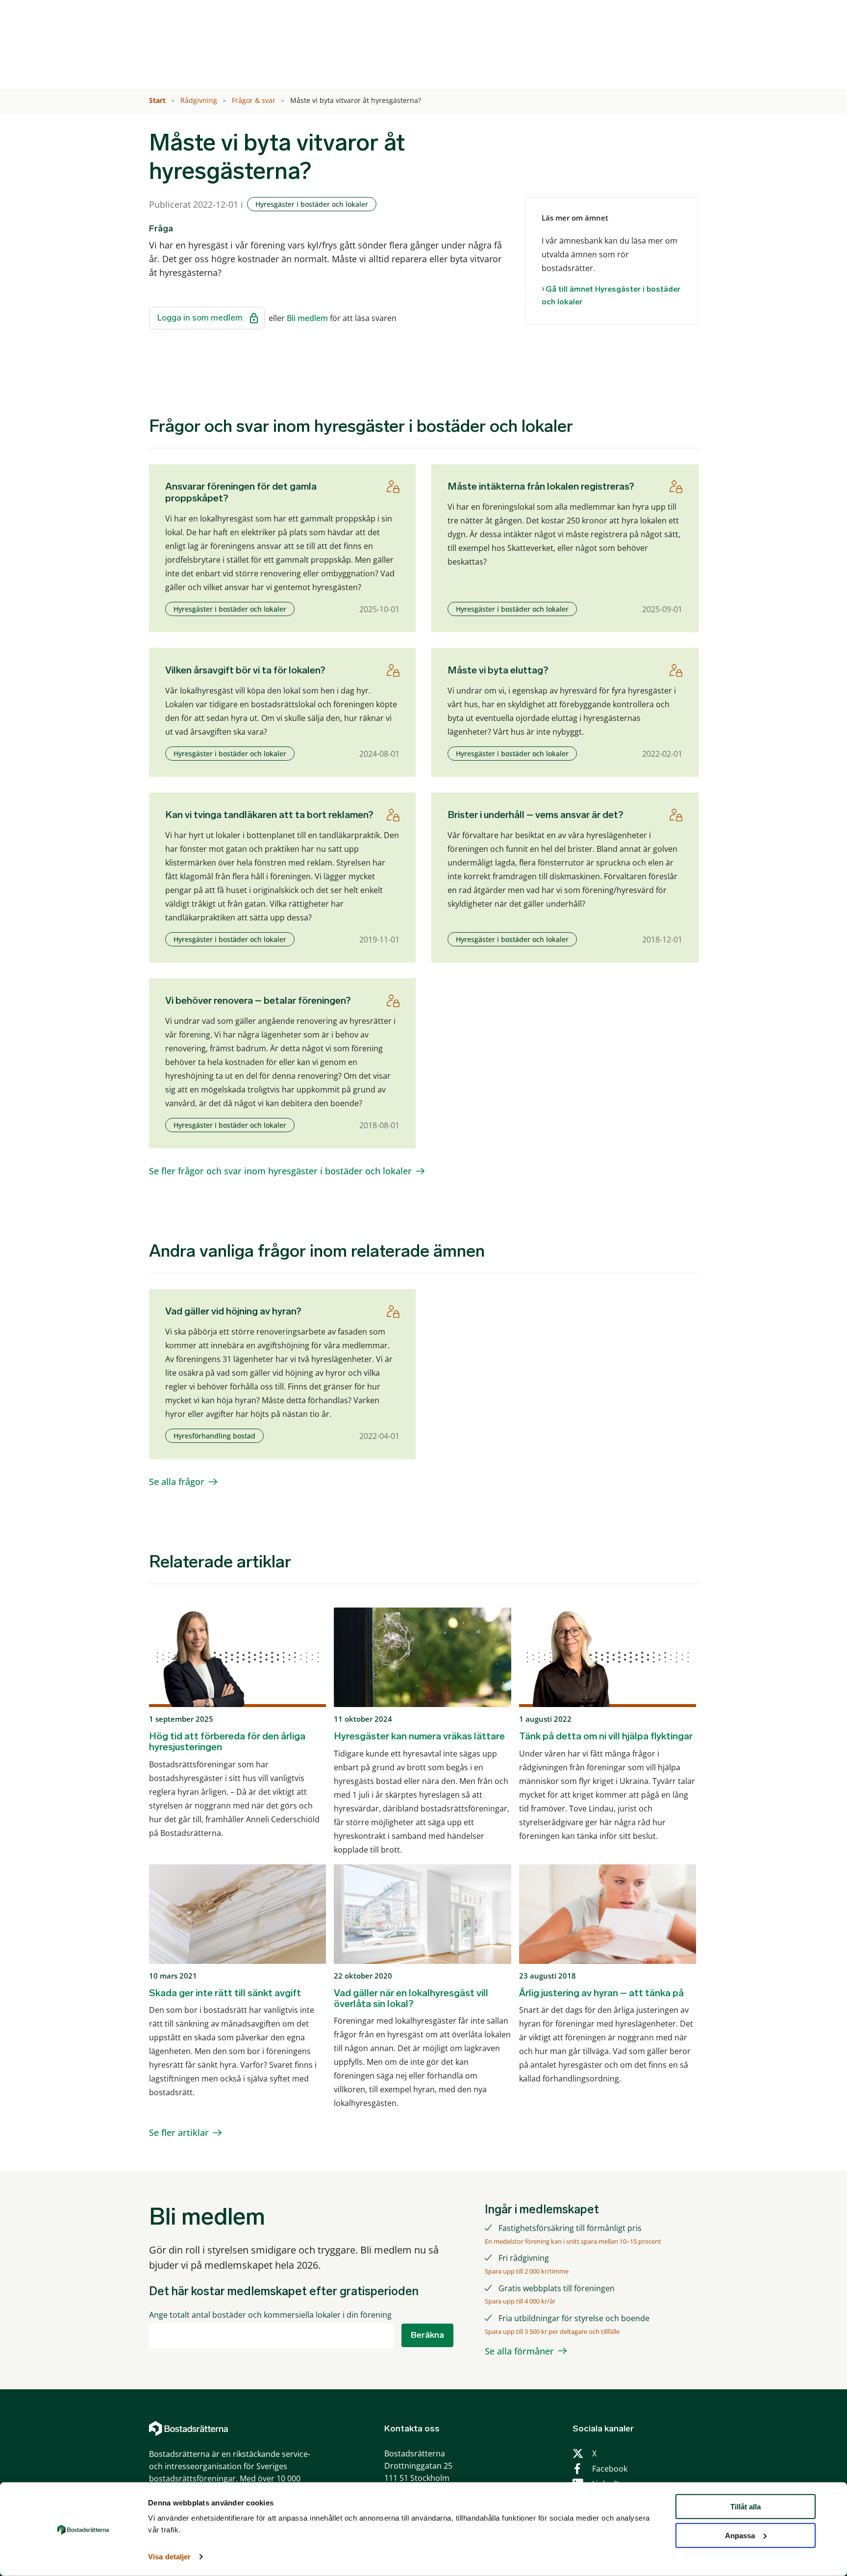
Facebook (610, 2469)
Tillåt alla (746, 2507)
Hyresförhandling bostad (214, 1436)
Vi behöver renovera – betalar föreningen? (258, 1000)
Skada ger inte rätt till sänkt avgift (225, 1993)
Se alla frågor (177, 1482)
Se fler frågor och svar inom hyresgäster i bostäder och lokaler (280, 1171)
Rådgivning (200, 100)
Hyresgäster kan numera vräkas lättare (419, 1736)
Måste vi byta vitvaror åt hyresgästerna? (357, 100)
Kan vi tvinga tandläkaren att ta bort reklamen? (269, 815)
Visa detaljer (169, 2557)
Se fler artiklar (179, 2132)
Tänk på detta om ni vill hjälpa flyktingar (606, 1736)
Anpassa (740, 2536)
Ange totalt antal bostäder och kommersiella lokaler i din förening (270, 2315)
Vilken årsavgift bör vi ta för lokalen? (245, 670)
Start (158, 100)
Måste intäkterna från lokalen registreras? (541, 486)
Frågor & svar (255, 100)
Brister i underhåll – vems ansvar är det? (536, 815)
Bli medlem (307, 318)
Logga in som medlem (200, 318)
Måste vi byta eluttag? (498, 670)
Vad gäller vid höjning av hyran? (233, 1311)
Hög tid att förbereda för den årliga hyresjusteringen (227, 1741)
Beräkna (427, 2335)
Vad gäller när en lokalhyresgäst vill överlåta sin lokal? (411, 1998)
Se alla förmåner (519, 2351)
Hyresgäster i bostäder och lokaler (312, 204)
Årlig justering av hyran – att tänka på (601, 1993)
